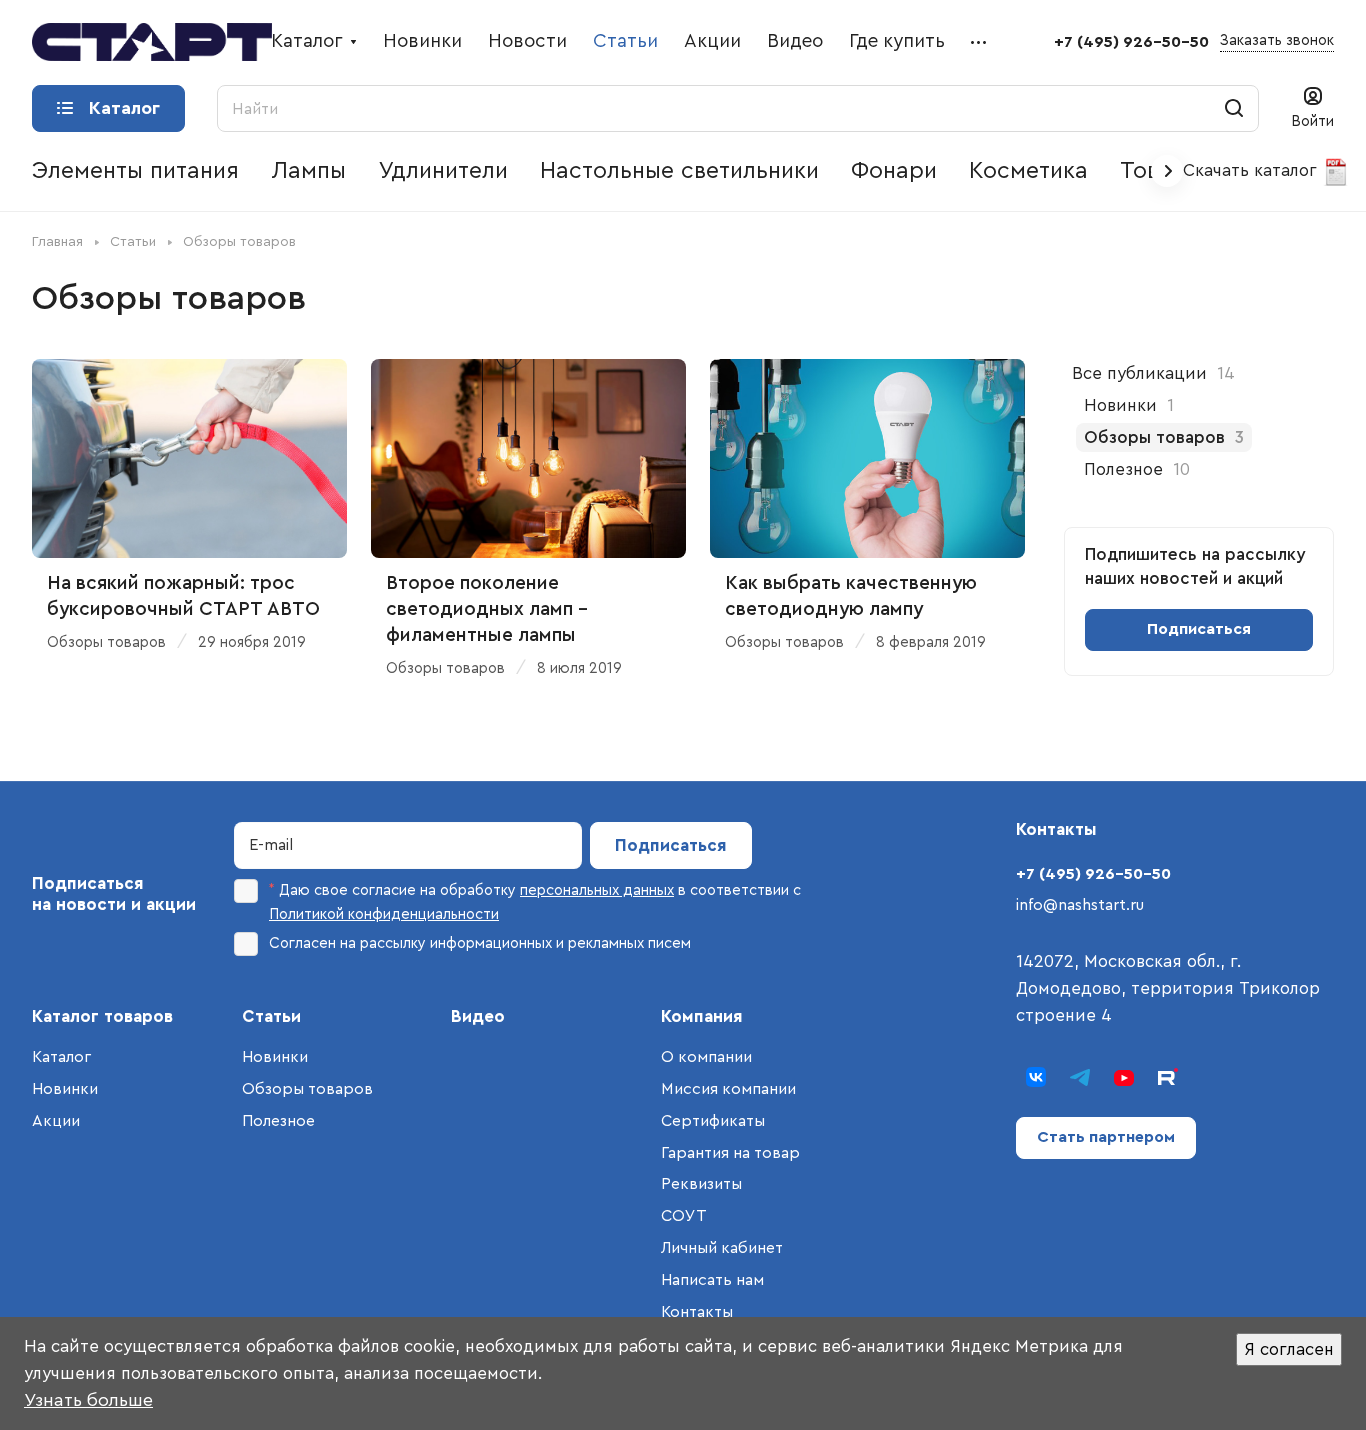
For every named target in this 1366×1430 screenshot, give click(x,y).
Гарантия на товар (730, 1153)
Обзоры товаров (307, 1089)
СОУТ (684, 1216)
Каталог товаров (102, 1016)
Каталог (61, 1057)
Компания (702, 1016)
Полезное (278, 1121)
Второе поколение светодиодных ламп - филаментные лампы (487, 609)
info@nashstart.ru (1080, 905)
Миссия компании (728, 1089)
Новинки (65, 1089)
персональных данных (597, 890)
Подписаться (671, 845)
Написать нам (712, 1280)
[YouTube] (1124, 1077)
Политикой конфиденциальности (384, 914)
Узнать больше (88, 1400)
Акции (56, 1121)
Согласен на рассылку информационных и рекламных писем (480, 943)
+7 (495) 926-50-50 (1131, 42)
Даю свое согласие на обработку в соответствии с (535, 902)
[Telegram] (1080, 1077)
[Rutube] (1168, 1077)
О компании (706, 1057)
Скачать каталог (1252, 170)
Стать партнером (1106, 1137)
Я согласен (1289, 1349)
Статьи (271, 1016)
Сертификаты (713, 1121)
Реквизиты (701, 1184)
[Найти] (1234, 108)
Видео (478, 1016)
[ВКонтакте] (1036, 1077)
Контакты (697, 1312)
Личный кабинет (722, 1248)
